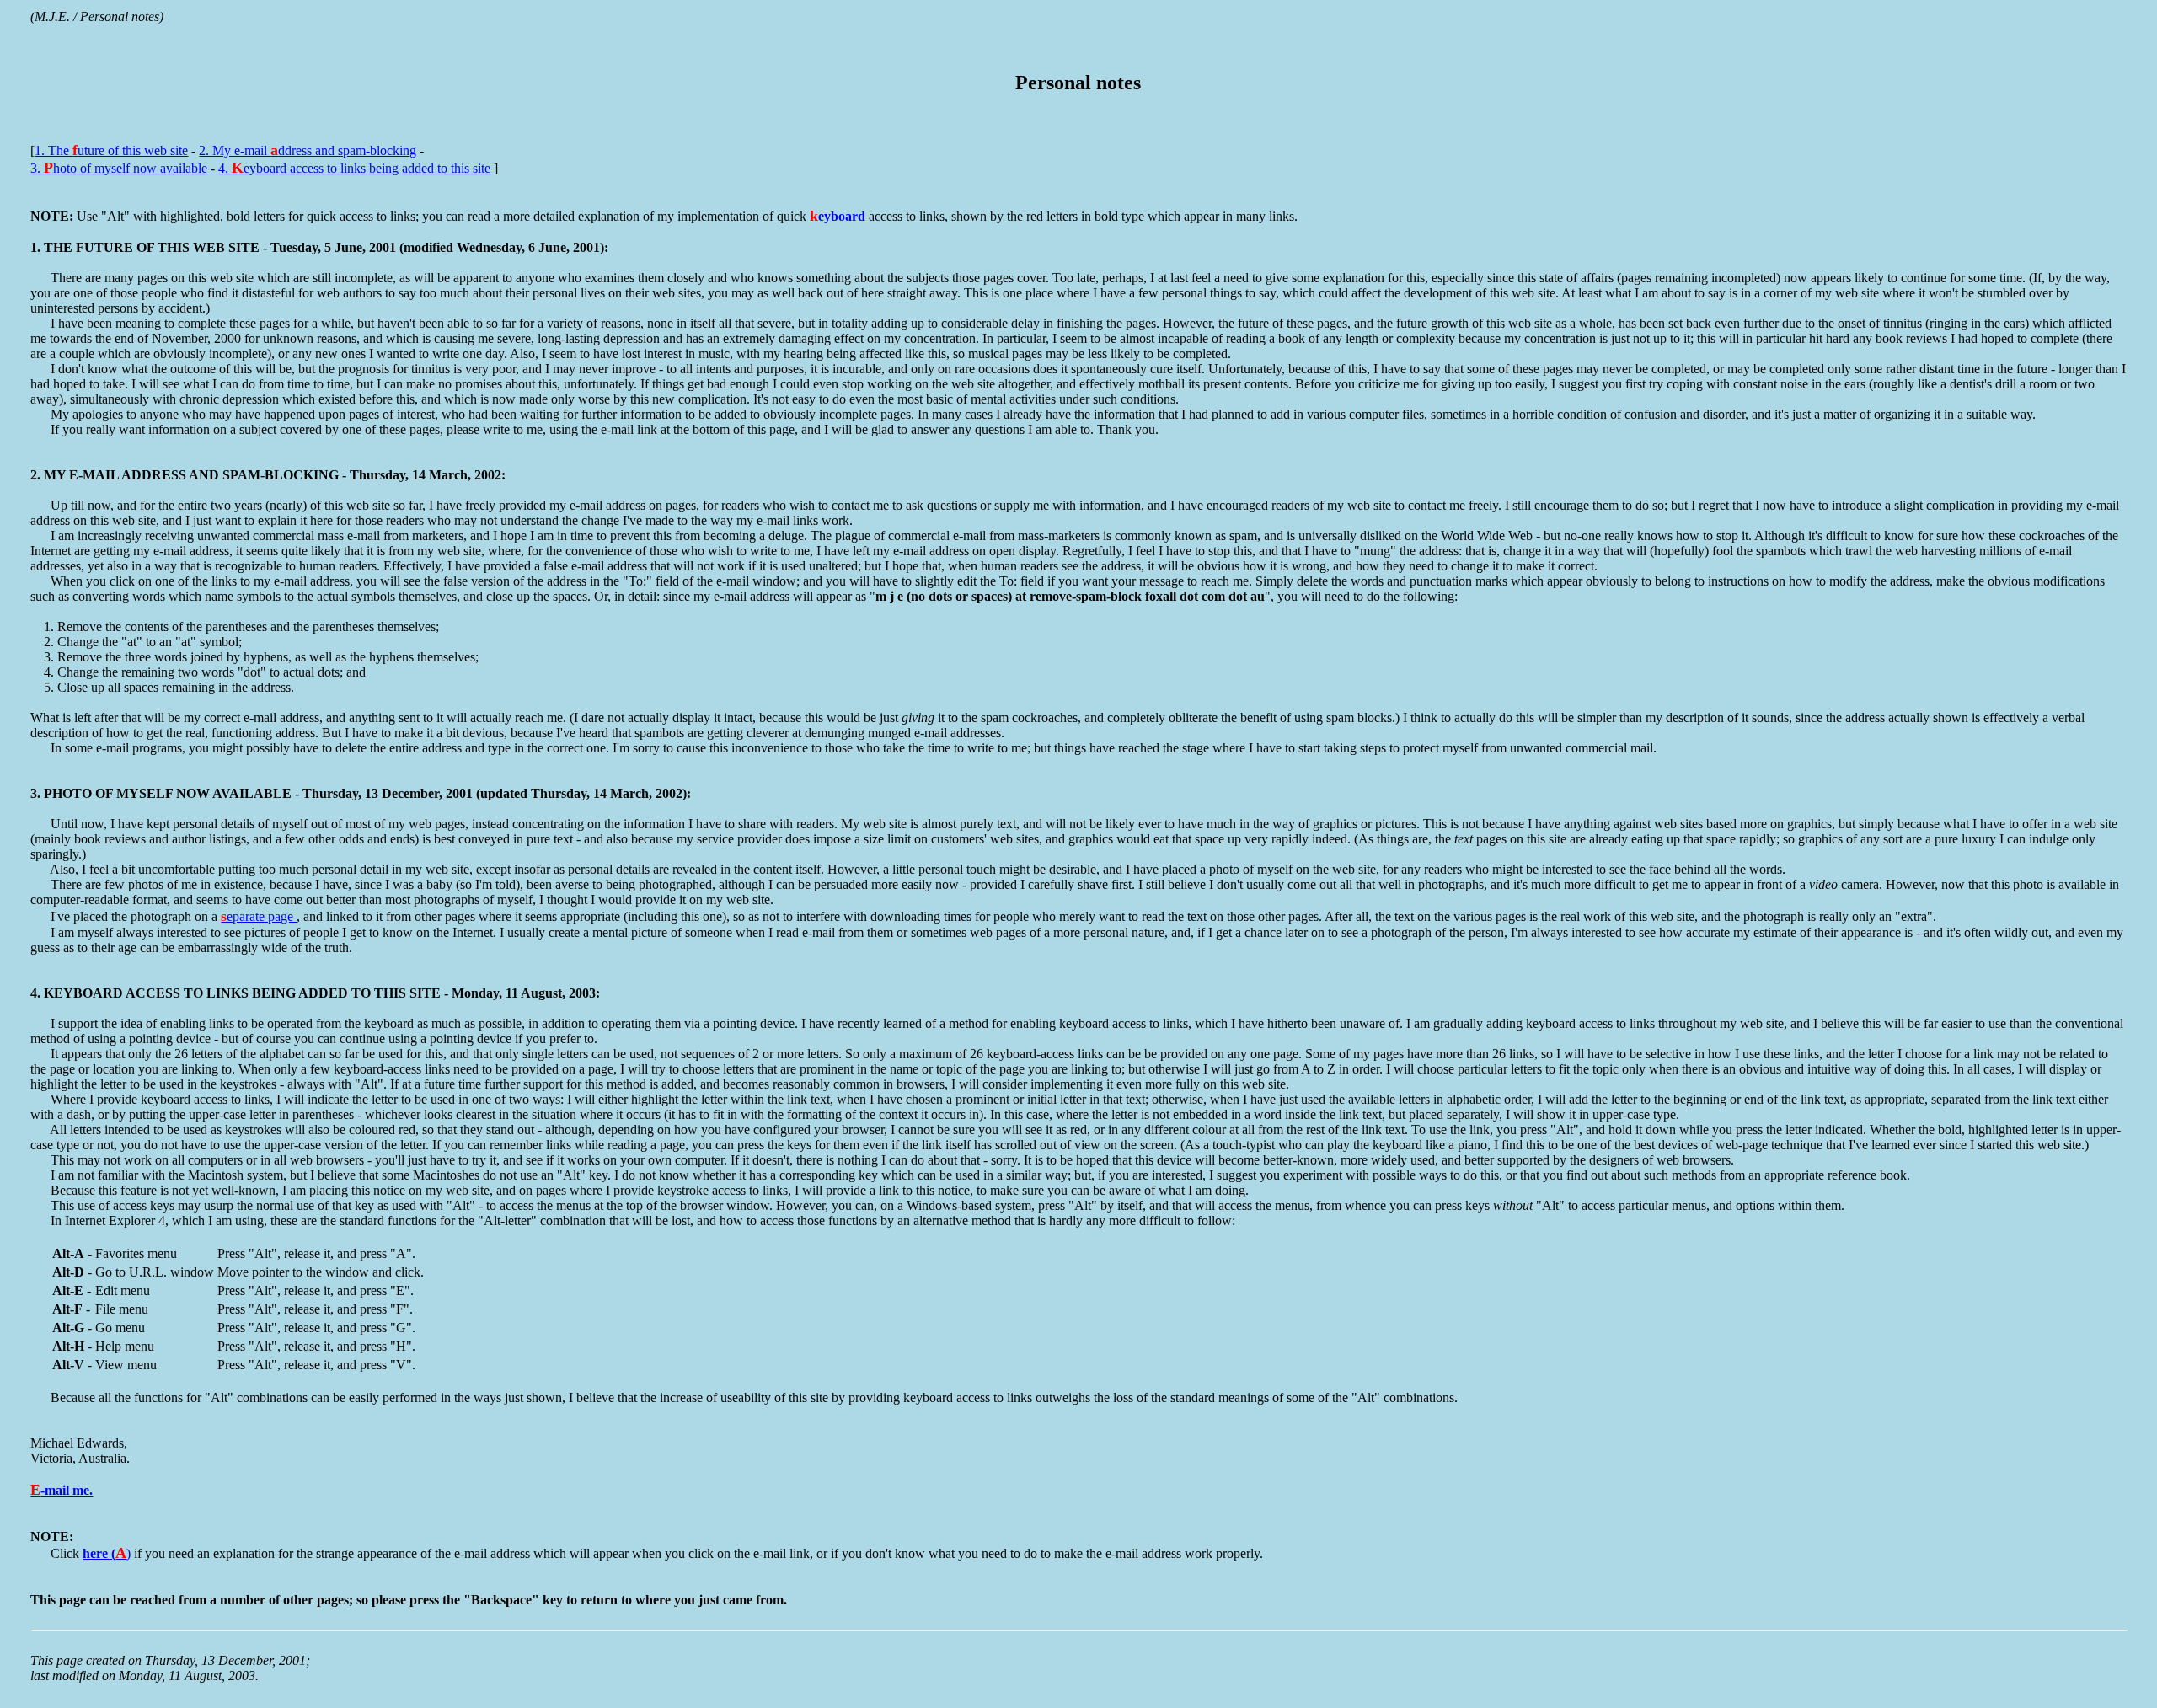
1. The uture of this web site (111, 150)
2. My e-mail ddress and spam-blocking (308, 150)
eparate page (259, 916)
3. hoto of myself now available (119, 168)
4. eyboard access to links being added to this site (354, 168)
